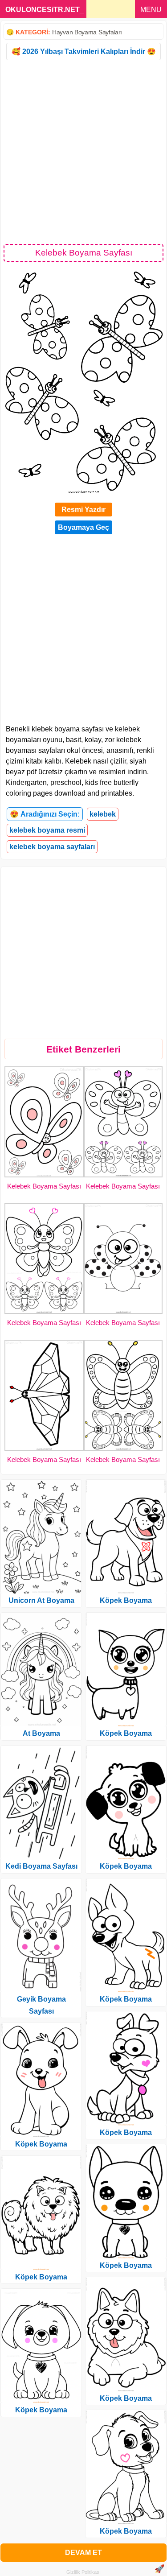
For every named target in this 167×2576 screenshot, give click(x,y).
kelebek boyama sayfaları (52, 847)
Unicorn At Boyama (41, 1600)
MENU (151, 10)
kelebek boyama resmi (47, 830)
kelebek (103, 814)
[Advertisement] (83, 151)
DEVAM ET (83, 2553)
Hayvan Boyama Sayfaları (87, 32)
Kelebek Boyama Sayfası (44, 1186)
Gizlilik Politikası (83, 2572)
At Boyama (41, 1733)
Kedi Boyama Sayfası (41, 1866)
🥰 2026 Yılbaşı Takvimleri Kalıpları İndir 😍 (84, 52)
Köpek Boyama (41, 2144)
